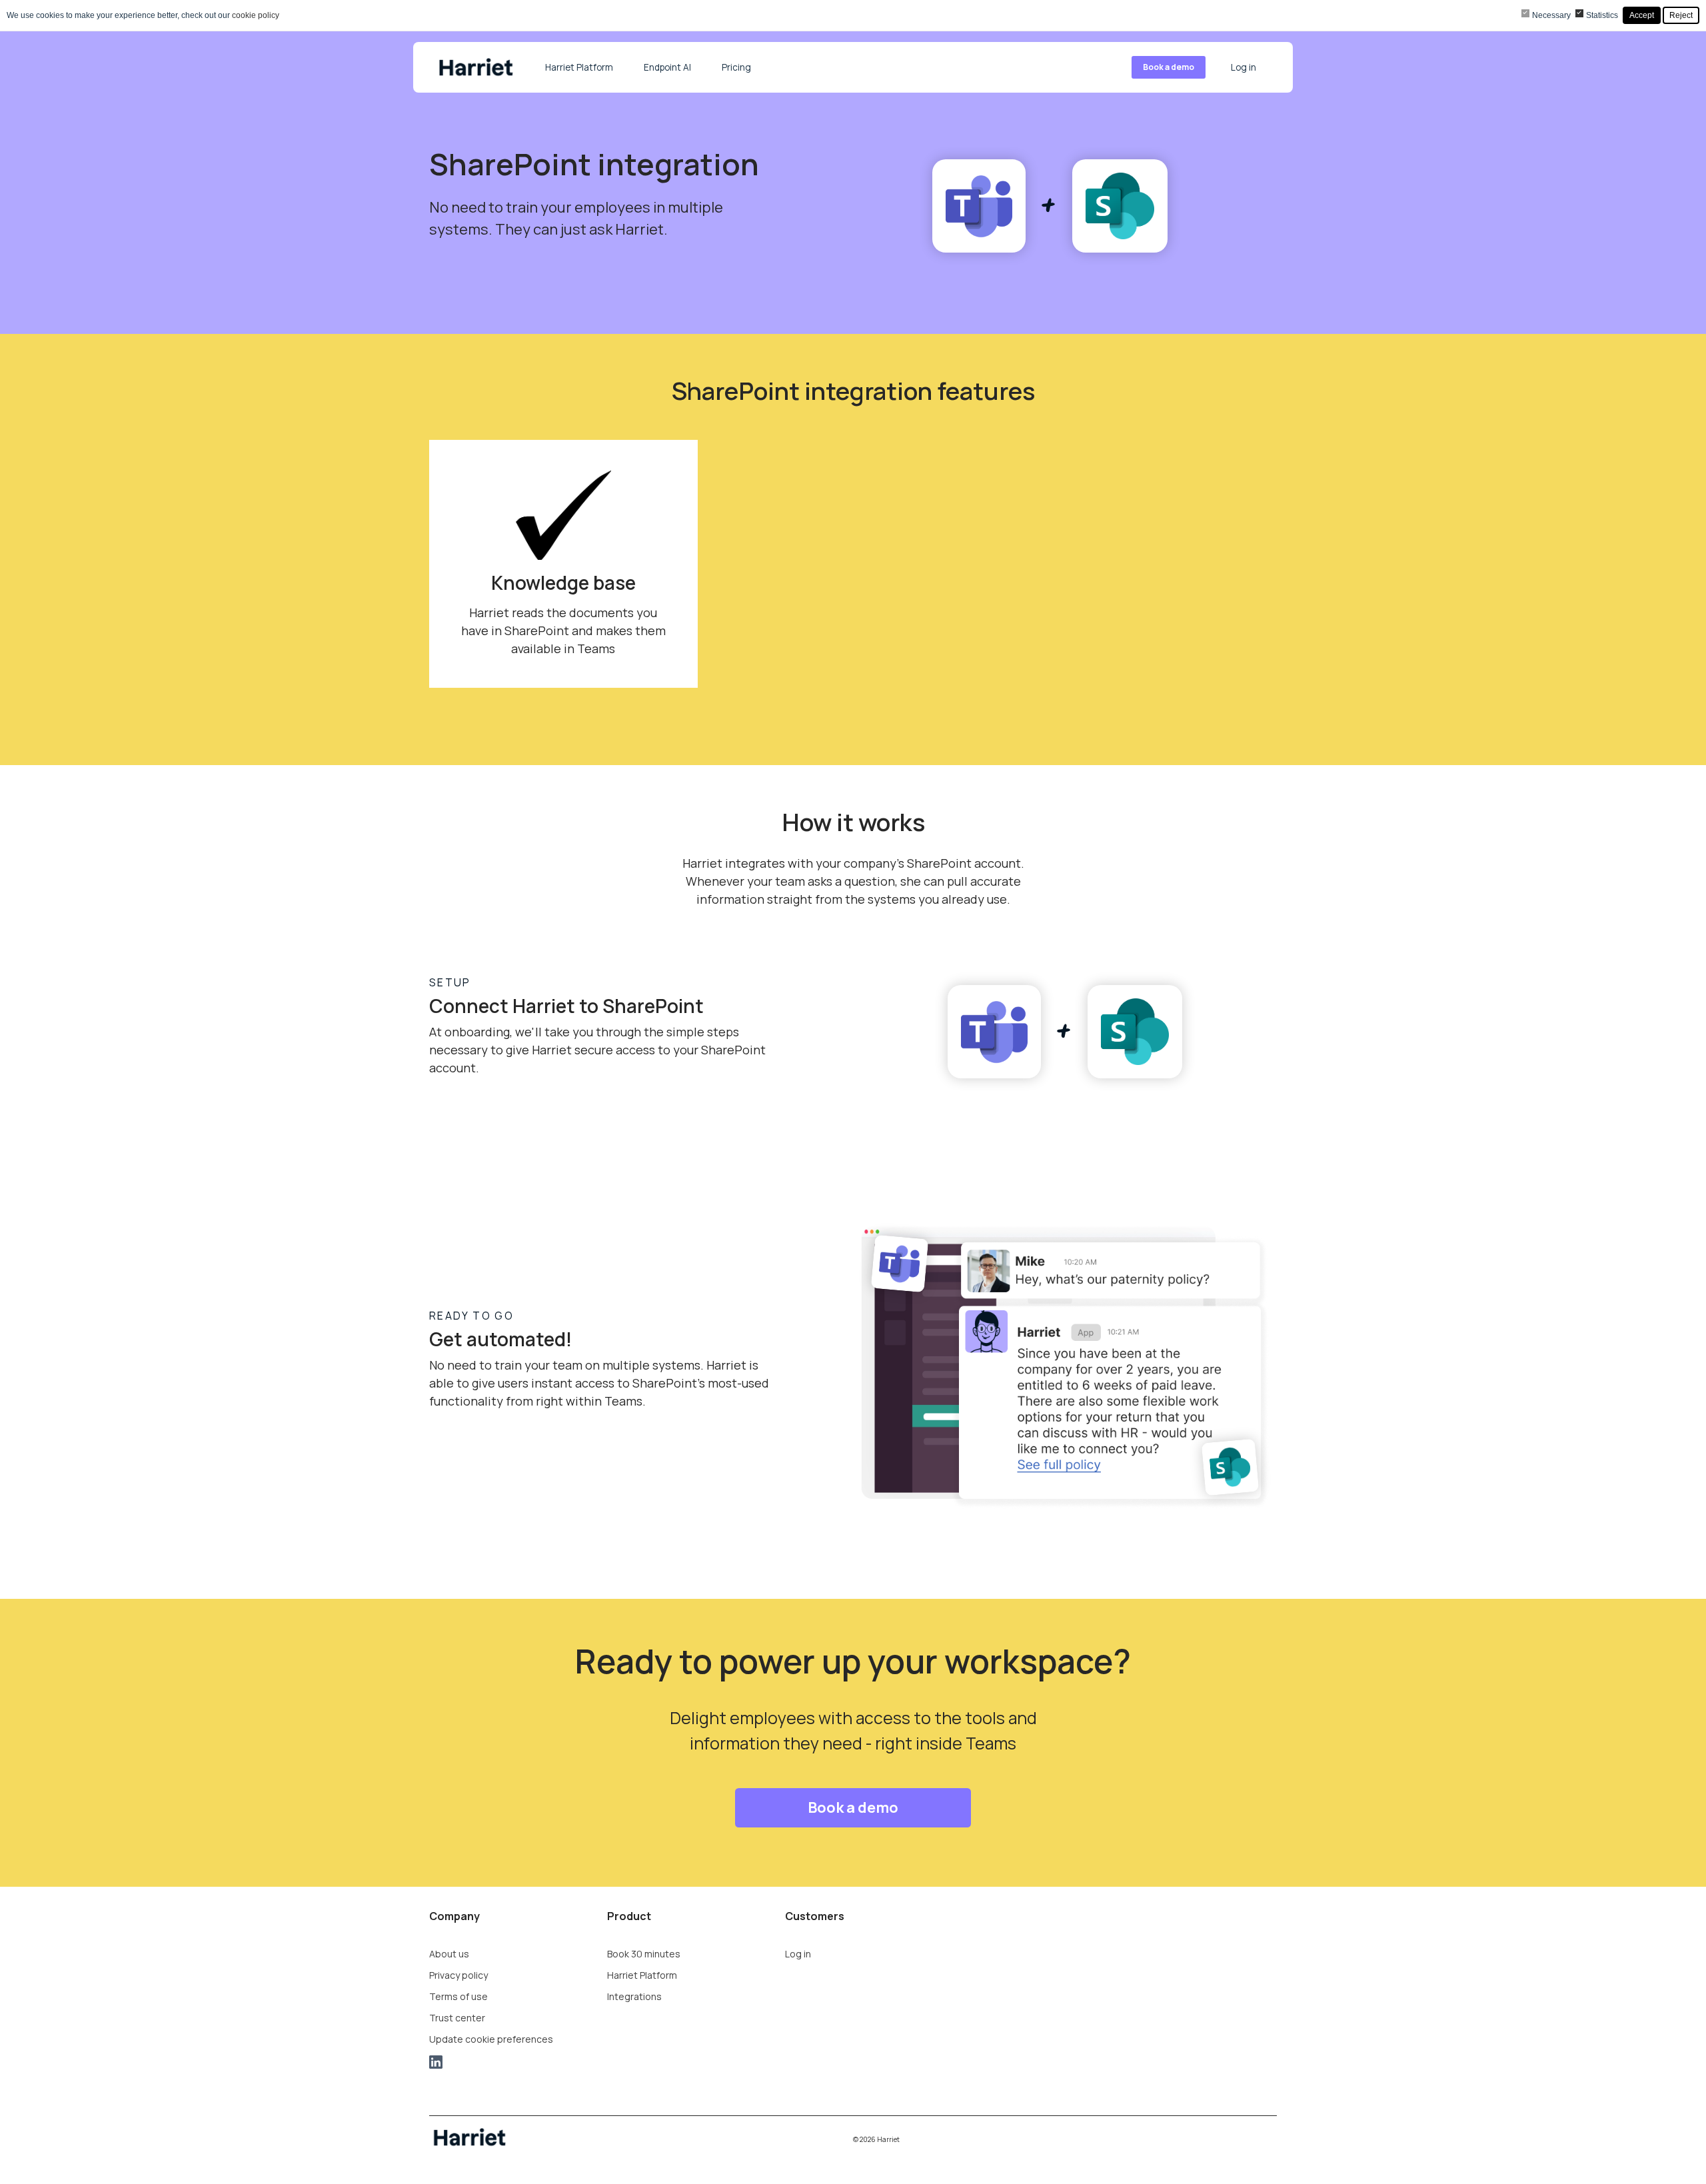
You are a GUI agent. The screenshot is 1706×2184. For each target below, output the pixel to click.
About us (449, 1954)
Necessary (1551, 15)
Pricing (736, 67)
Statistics (1602, 15)
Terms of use (458, 1996)
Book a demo (1169, 67)
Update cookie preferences (491, 2039)
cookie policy (256, 15)
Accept (1642, 15)
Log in (1244, 67)
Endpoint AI (667, 67)
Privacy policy (458, 1975)
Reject (1681, 15)
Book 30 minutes (644, 1954)
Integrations (634, 1996)
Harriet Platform (579, 67)
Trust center (457, 2018)
